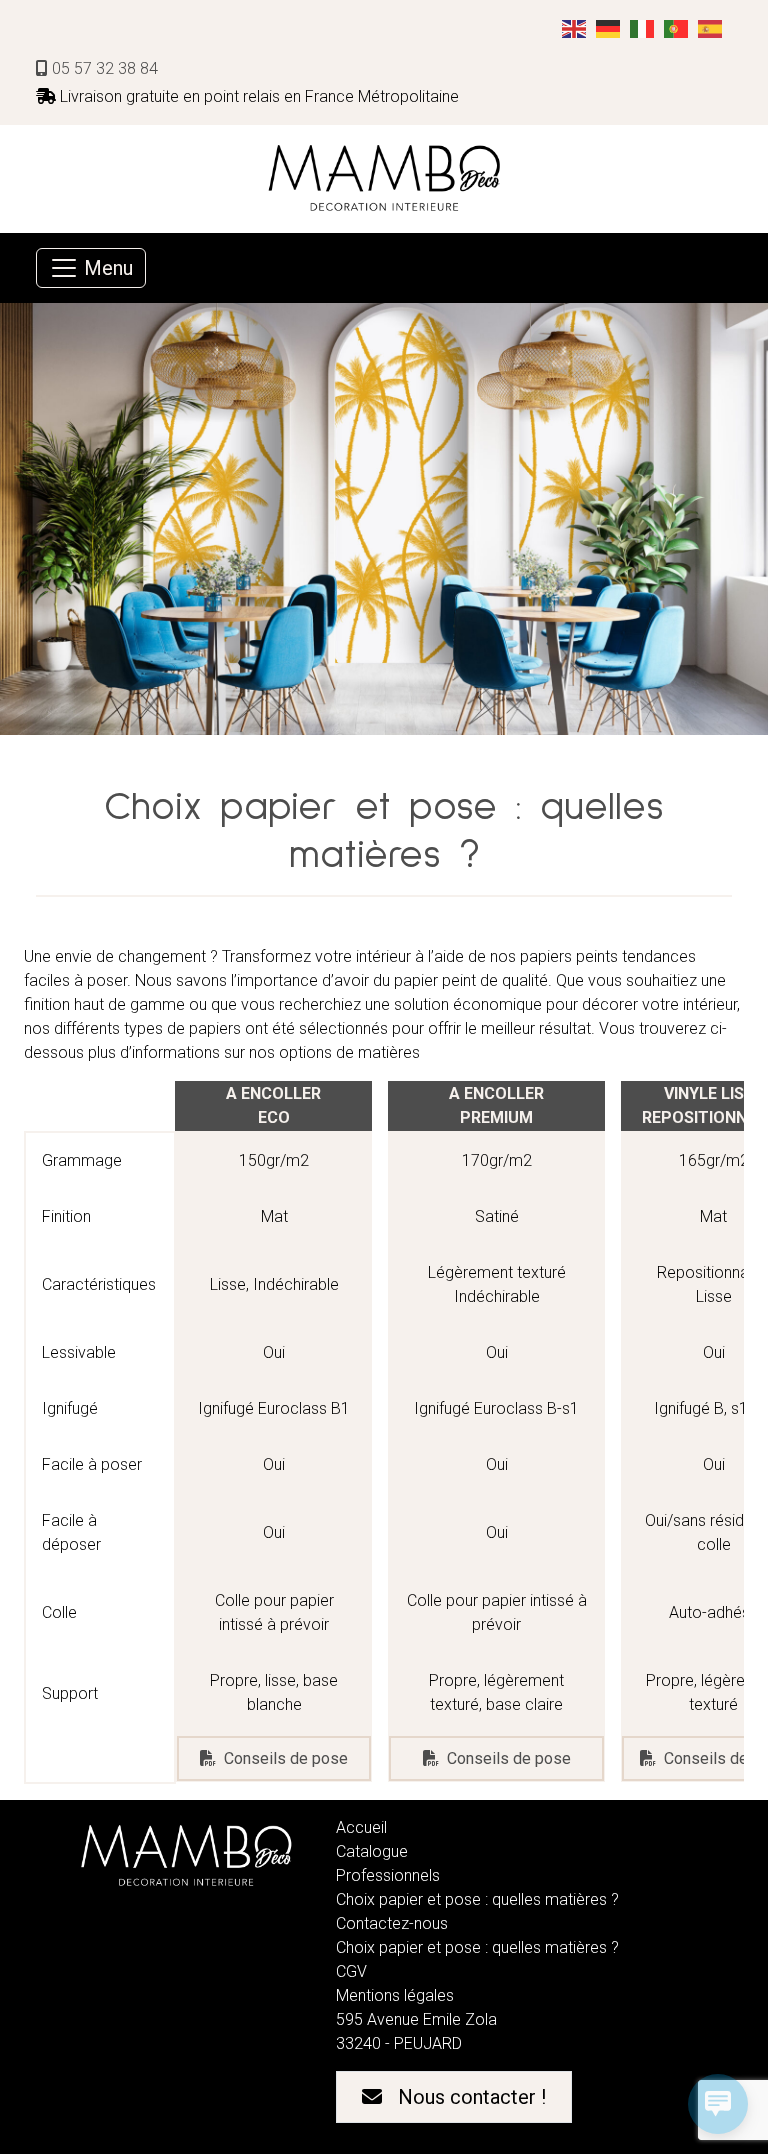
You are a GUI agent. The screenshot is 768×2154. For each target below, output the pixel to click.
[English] (575, 27)
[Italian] (643, 27)
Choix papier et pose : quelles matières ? (477, 1899)
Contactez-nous (392, 1923)
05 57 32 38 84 (103, 68)
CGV (351, 1971)
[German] (609, 27)
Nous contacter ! (472, 2097)
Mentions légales (395, 1995)
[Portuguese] (677, 27)
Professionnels (388, 1875)
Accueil (361, 1827)
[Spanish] (711, 27)
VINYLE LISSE (713, 1093)
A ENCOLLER (496, 1093)
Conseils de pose (286, 1758)
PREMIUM (496, 1117)
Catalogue (372, 1851)
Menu (106, 268)
